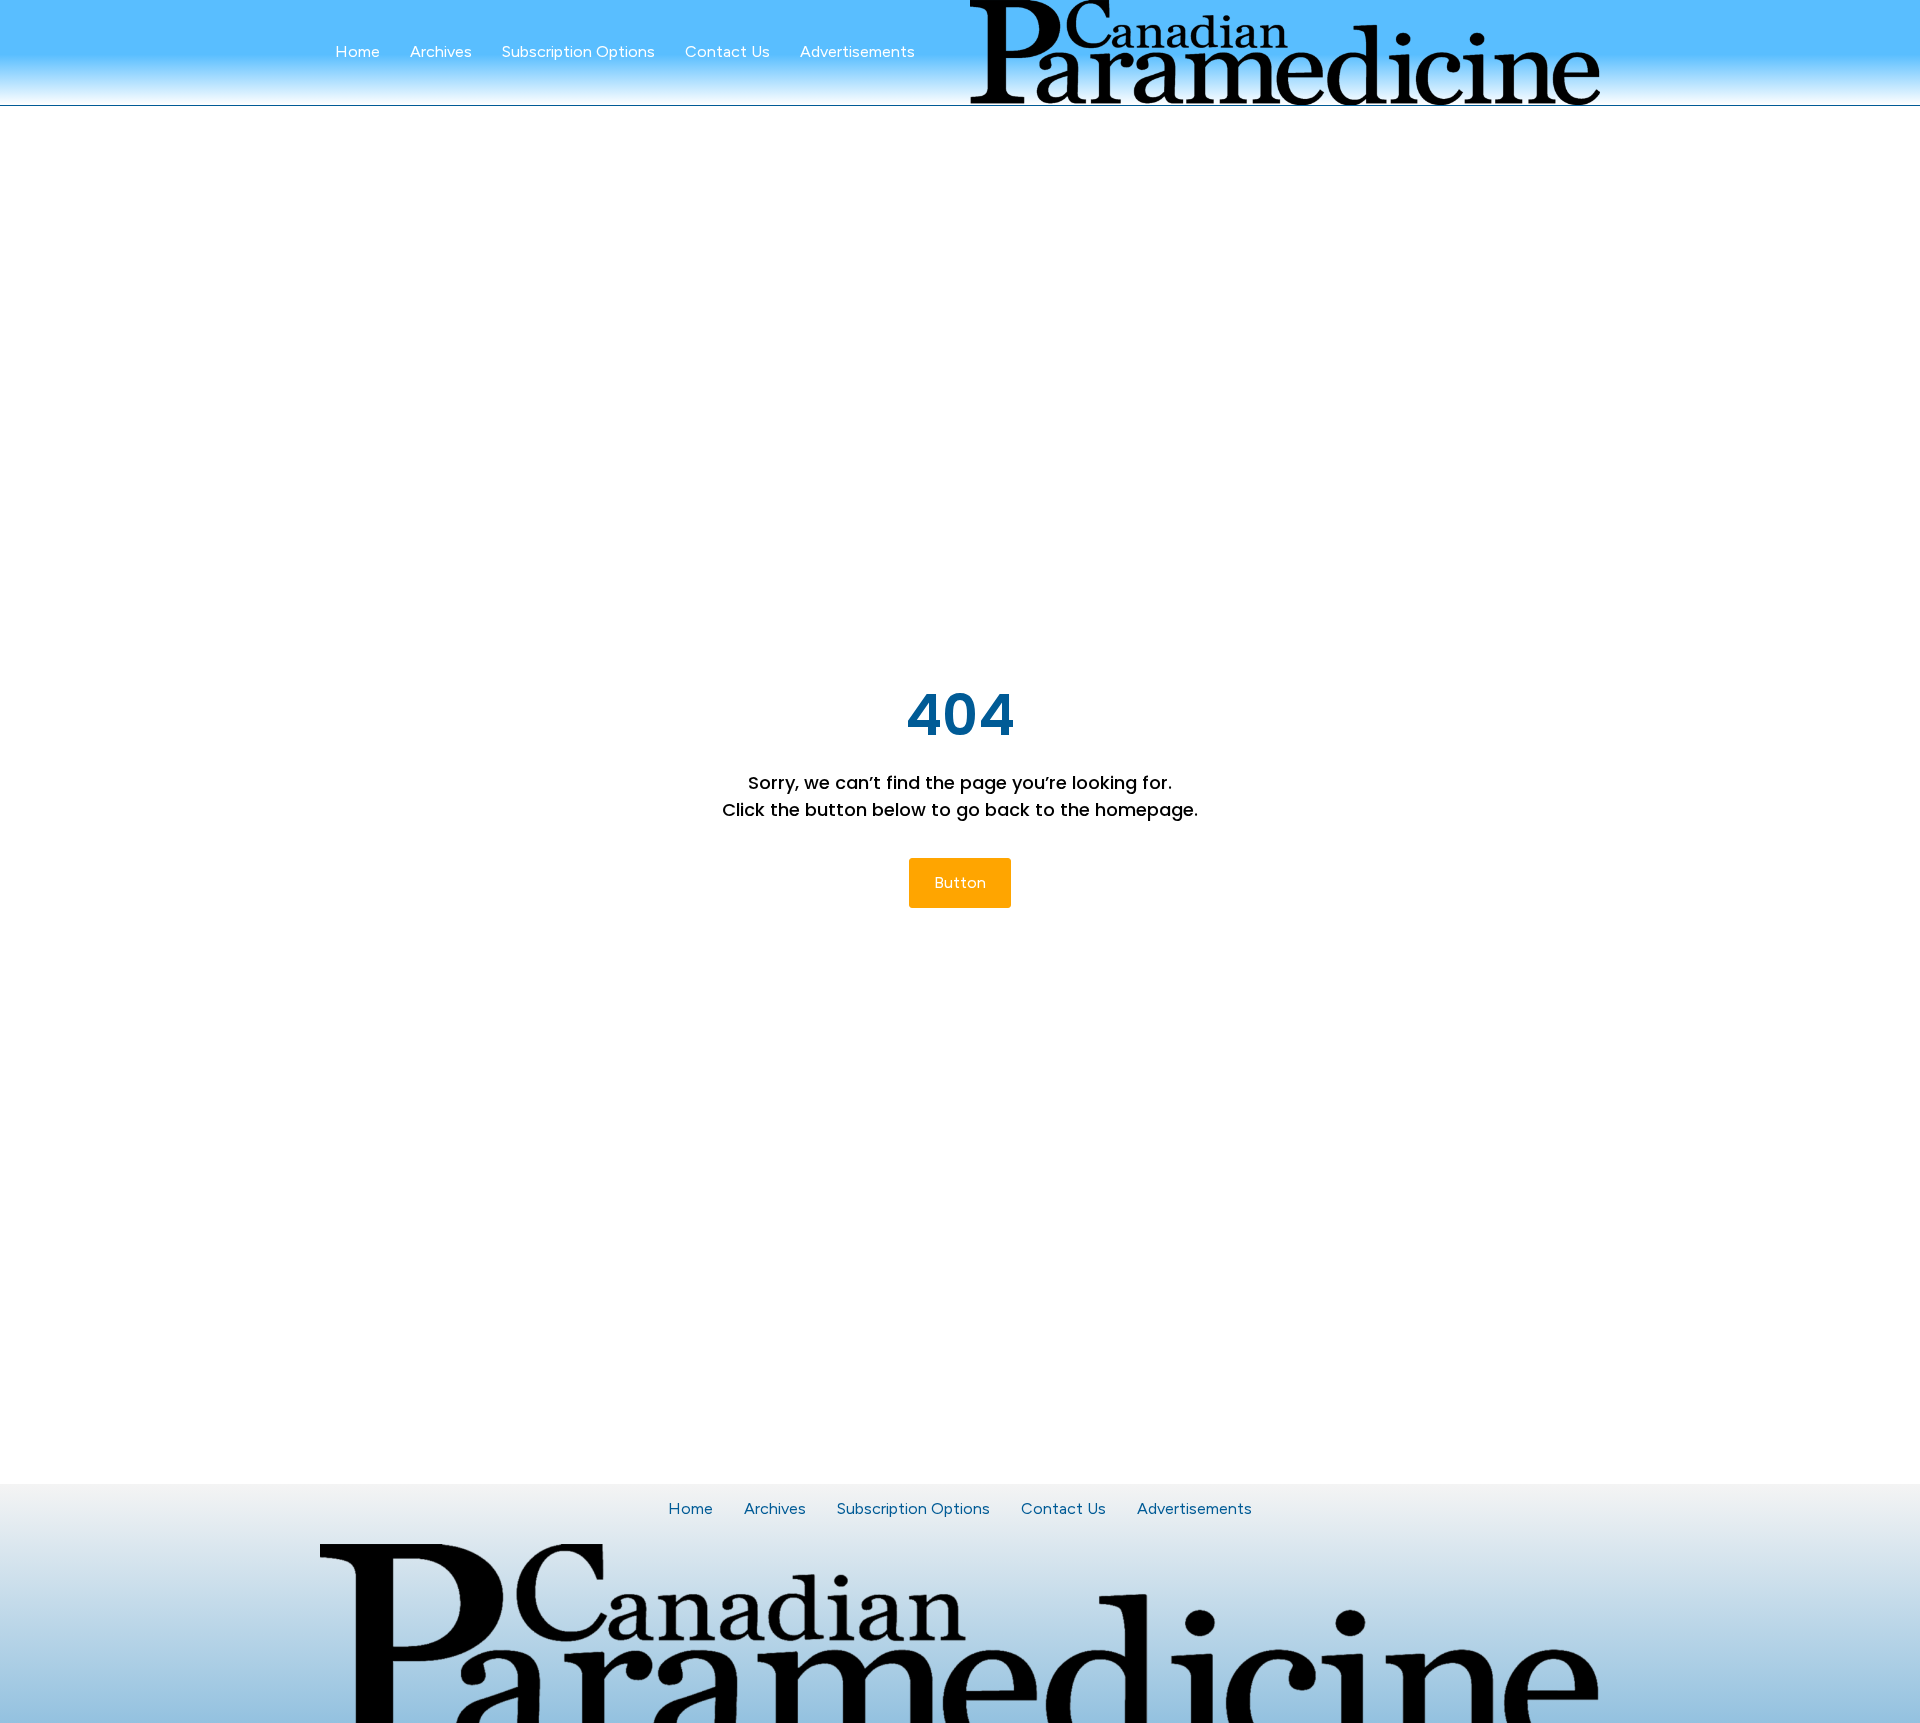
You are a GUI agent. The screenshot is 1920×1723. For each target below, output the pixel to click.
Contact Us (727, 51)
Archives (441, 51)
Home (357, 51)
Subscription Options (578, 51)
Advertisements (857, 51)
